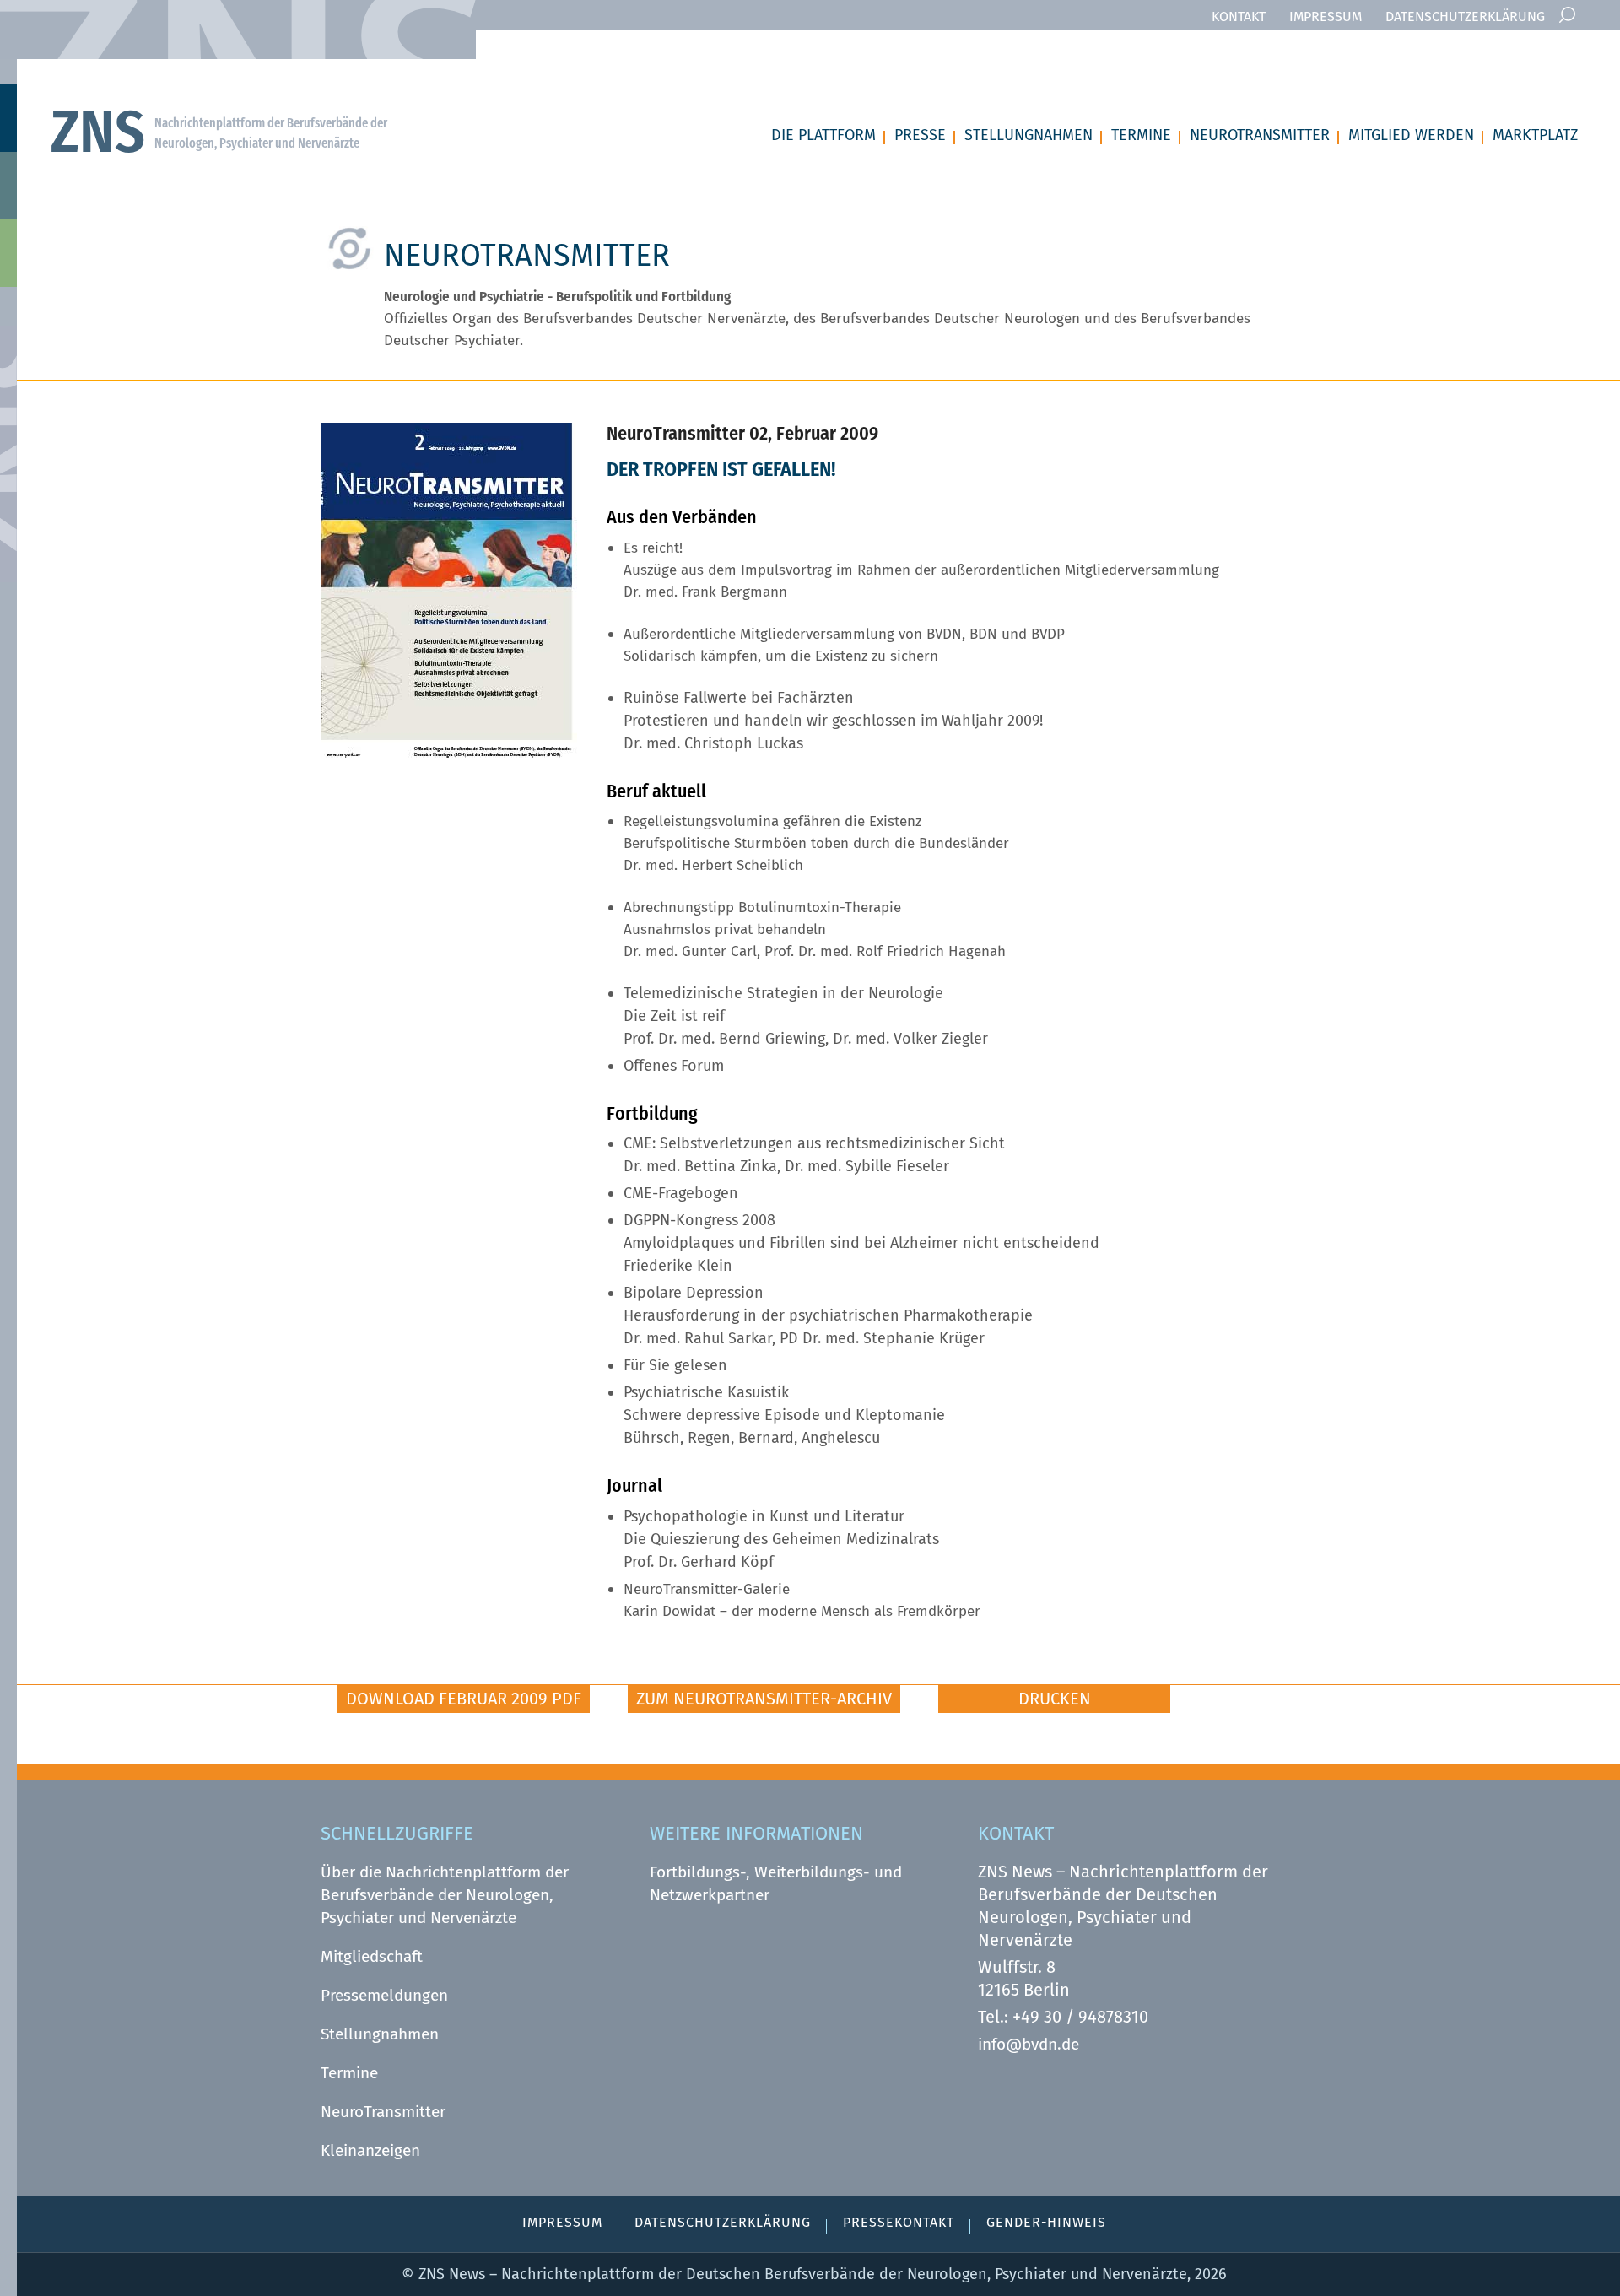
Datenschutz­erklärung (1465, 16)
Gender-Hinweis (1046, 2222)
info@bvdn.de (1029, 2044)
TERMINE (1141, 135)
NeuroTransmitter (383, 2112)
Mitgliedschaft (372, 1956)
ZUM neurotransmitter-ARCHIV (764, 1699)
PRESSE (920, 135)
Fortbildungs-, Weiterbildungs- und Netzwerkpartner (776, 1883)
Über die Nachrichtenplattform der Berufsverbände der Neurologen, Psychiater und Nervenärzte (445, 1895)
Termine (349, 2073)
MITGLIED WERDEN (1411, 135)
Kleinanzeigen (370, 2150)
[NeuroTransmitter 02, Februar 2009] (449, 753)
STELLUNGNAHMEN (1029, 135)
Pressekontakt (899, 2222)
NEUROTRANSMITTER (1260, 135)
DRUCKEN (1055, 1699)
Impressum (1326, 16)
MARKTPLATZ (1535, 135)
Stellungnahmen (380, 2034)
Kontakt (1239, 16)
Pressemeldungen (384, 1995)
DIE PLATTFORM (823, 135)
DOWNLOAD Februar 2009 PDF (464, 1699)
